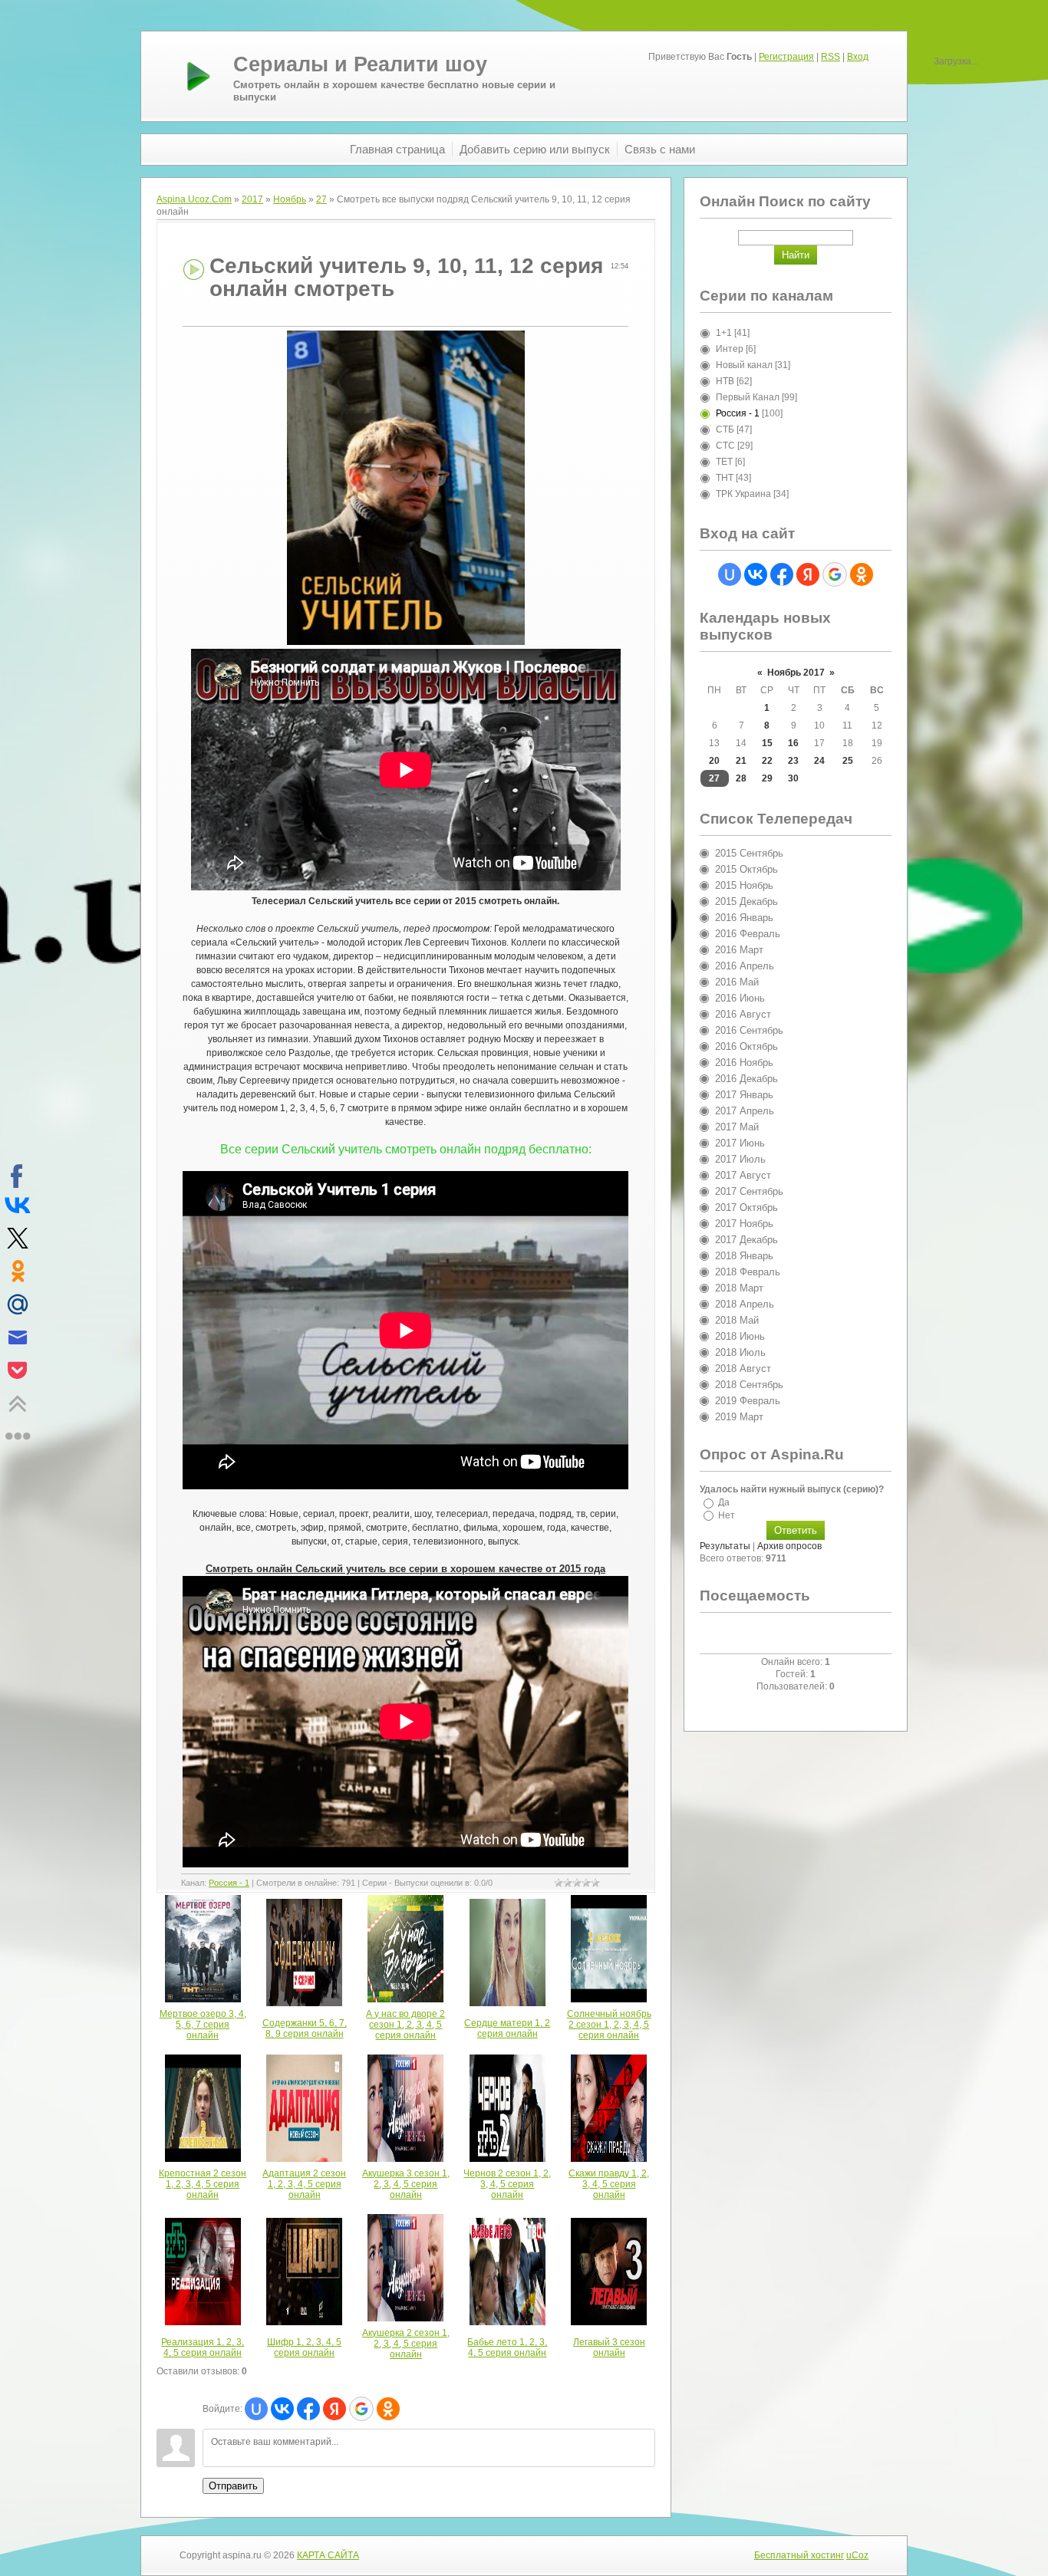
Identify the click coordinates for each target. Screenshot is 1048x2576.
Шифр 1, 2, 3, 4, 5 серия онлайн (304, 2347)
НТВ (725, 381)
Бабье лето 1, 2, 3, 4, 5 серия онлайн (507, 2347)
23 (793, 761)
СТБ (725, 429)
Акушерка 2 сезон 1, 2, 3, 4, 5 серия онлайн (406, 2344)
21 (741, 761)
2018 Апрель (745, 1304)
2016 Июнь (740, 998)
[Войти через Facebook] (308, 2409)
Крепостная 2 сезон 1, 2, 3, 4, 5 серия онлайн (203, 2184)
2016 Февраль (748, 934)
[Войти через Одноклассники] (388, 2409)
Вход (858, 57)
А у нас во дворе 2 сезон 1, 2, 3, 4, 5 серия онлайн (405, 2025)
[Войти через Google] (361, 2409)
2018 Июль (740, 1352)
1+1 (724, 333)
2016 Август (743, 1014)
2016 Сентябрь (749, 1030)
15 (767, 743)
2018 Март (739, 1288)
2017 (252, 199)
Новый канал (744, 365)
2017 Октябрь (746, 1207)
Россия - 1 (229, 1883)
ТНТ (725, 478)
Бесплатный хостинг (799, 2555)
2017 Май (737, 1127)
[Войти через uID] (256, 2409)
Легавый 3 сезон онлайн (609, 2347)
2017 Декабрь (746, 1240)
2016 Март (739, 950)
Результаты (725, 1546)
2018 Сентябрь (749, 1385)
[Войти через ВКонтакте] (282, 2409)
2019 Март (739, 1417)
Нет (727, 1515)
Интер (730, 349)
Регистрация (786, 57)
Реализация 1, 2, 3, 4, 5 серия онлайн (203, 2347)
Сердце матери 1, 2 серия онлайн (507, 2028)
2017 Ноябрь (744, 1224)
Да (724, 1502)
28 (741, 778)
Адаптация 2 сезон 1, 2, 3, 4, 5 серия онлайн (304, 2184)
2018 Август (743, 1369)
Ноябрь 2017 (796, 673)
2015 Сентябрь (749, 853)
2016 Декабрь (746, 1079)
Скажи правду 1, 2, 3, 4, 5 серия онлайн (609, 2184)
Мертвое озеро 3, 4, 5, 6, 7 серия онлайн (203, 2025)
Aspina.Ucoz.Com (194, 199)
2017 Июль (740, 1159)
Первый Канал (748, 397)
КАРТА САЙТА (328, 2555)
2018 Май (737, 1320)
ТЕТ (724, 462)
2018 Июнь (740, 1336)
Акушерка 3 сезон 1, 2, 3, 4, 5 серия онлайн (406, 2184)
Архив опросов (789, 1546)
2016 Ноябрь (744, 1063)
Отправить (233, 2486)
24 (819, 761)
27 (321, 199)
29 (767, 778)
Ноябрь (290, 199)
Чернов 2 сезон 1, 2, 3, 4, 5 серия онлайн (507, 2184)
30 (793, 778)
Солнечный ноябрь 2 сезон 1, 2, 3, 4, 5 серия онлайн (609, 2025)
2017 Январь (744, 1095)
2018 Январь (744, 1256)
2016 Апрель (745, 966)
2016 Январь (744, 918)
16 (793, 743)
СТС (725, 446)
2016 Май (737, 982)
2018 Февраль (748, 1272)
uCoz (857, 2555)
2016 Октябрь (746, 1046)
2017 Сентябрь (749, 1191)
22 (767, 761)
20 (714, 761)
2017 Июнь (740, 1143)
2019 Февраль (748, 1401)
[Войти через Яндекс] (335, 2409)
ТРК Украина (743, 494)
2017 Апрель (745, 1111)
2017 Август (743, 1175)
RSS (830, 57)
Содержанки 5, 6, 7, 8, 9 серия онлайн (305, 2028)
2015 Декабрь (746, 901)
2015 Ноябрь (744, 885)
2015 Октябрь (746, 869)
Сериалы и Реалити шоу (360, 64)
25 (848, 761)
